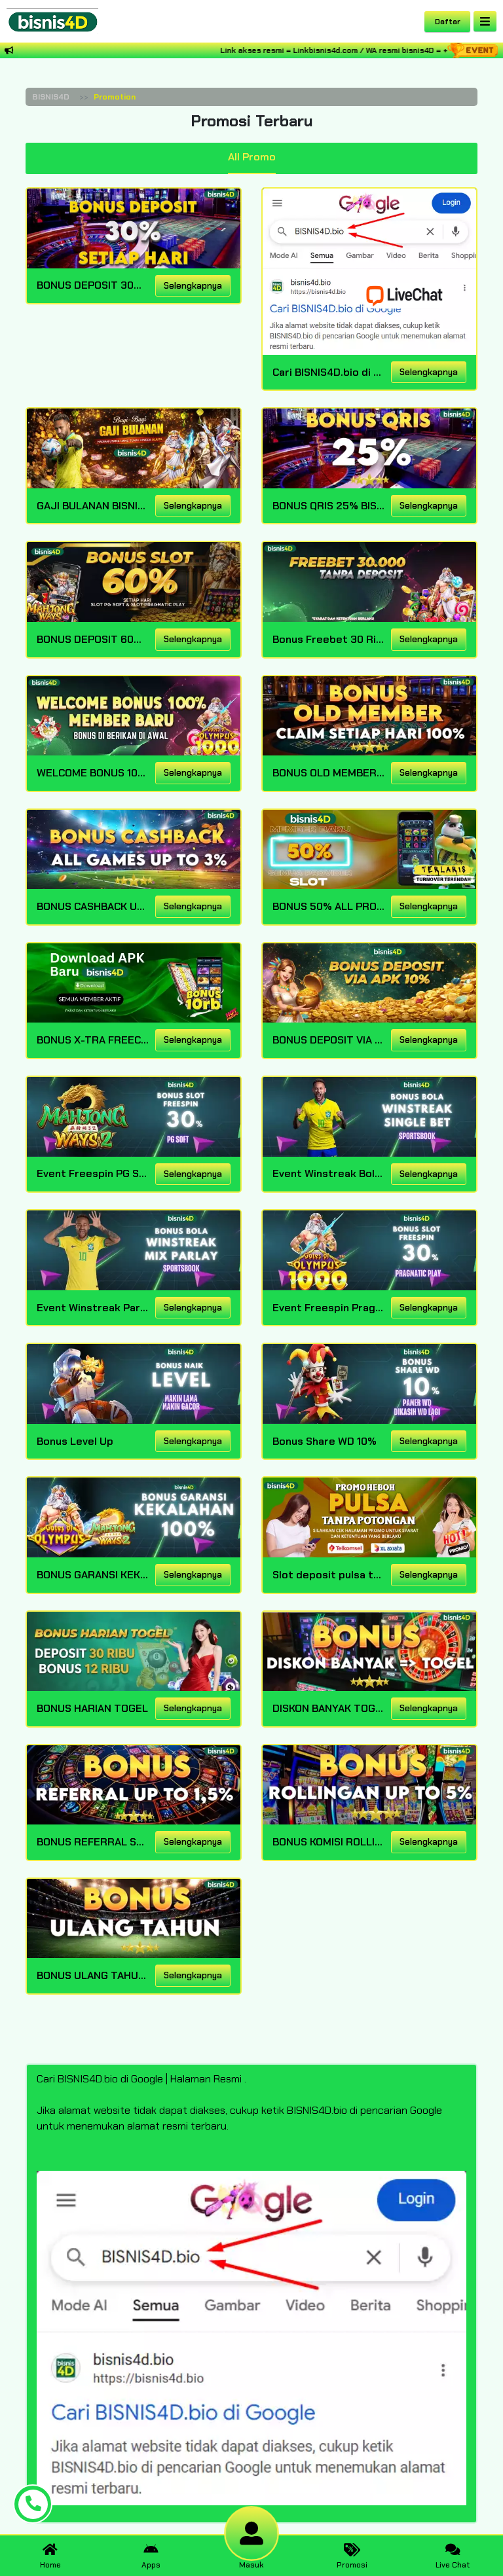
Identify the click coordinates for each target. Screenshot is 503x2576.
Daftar (448, 22)
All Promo (252, 157)
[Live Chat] (413, 295)
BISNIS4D (51, 97)
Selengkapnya (193, 286)
